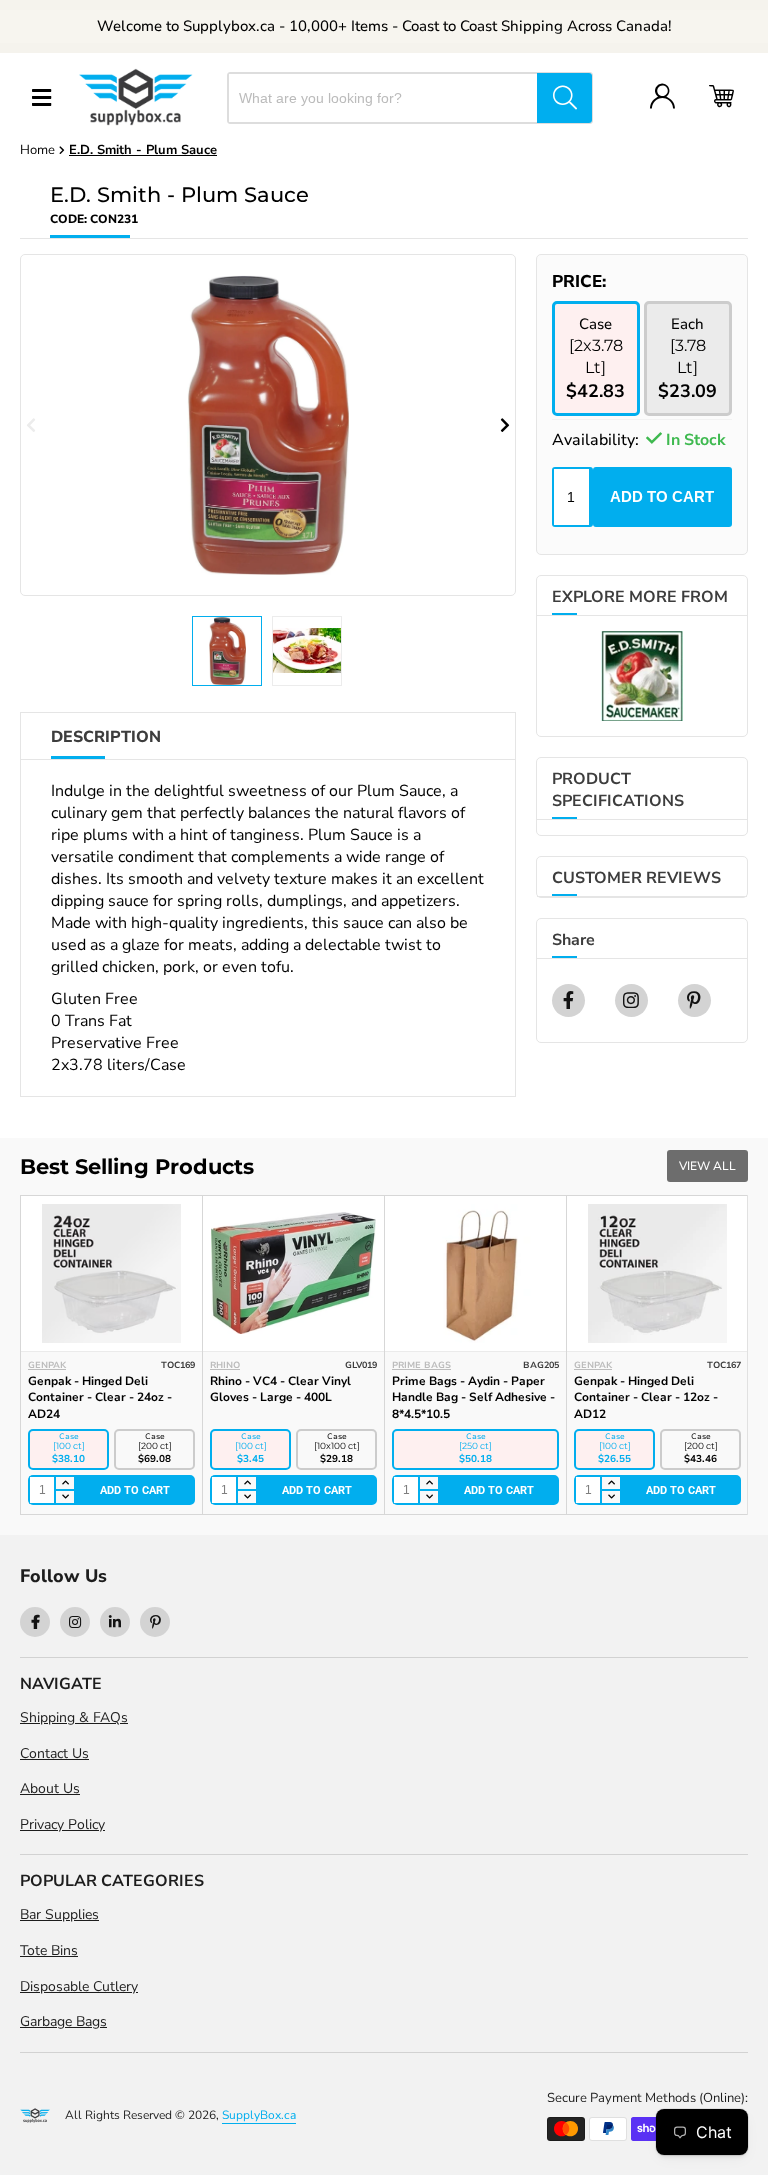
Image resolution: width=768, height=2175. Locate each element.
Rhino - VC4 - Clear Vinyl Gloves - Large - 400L (280, 1389)
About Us (50, 1788)
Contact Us (54, 1753)
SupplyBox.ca (259, 2115)
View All (707, 1166)
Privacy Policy (62, 1824)
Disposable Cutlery (79, 1986)
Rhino (225, 1365)
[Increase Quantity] (64, 1484)
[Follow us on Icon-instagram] (75, 1622)
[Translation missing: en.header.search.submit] (564, 98)
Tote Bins (49, 1950)
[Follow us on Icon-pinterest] (155, 1622)
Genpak (47, 1365)
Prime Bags (421, 1365)
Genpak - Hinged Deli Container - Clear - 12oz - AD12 (646, 1398)
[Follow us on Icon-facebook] (35, 1622)
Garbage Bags (63, 2021)
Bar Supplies (59, 1914)
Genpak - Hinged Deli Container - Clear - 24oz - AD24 (100, 1398)
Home (37, 150)
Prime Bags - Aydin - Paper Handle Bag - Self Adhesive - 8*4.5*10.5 (473, 1398)
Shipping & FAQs (74, 1717)
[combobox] (383, 98)
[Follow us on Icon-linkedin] (115, 1622)
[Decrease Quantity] (64, 1497)
